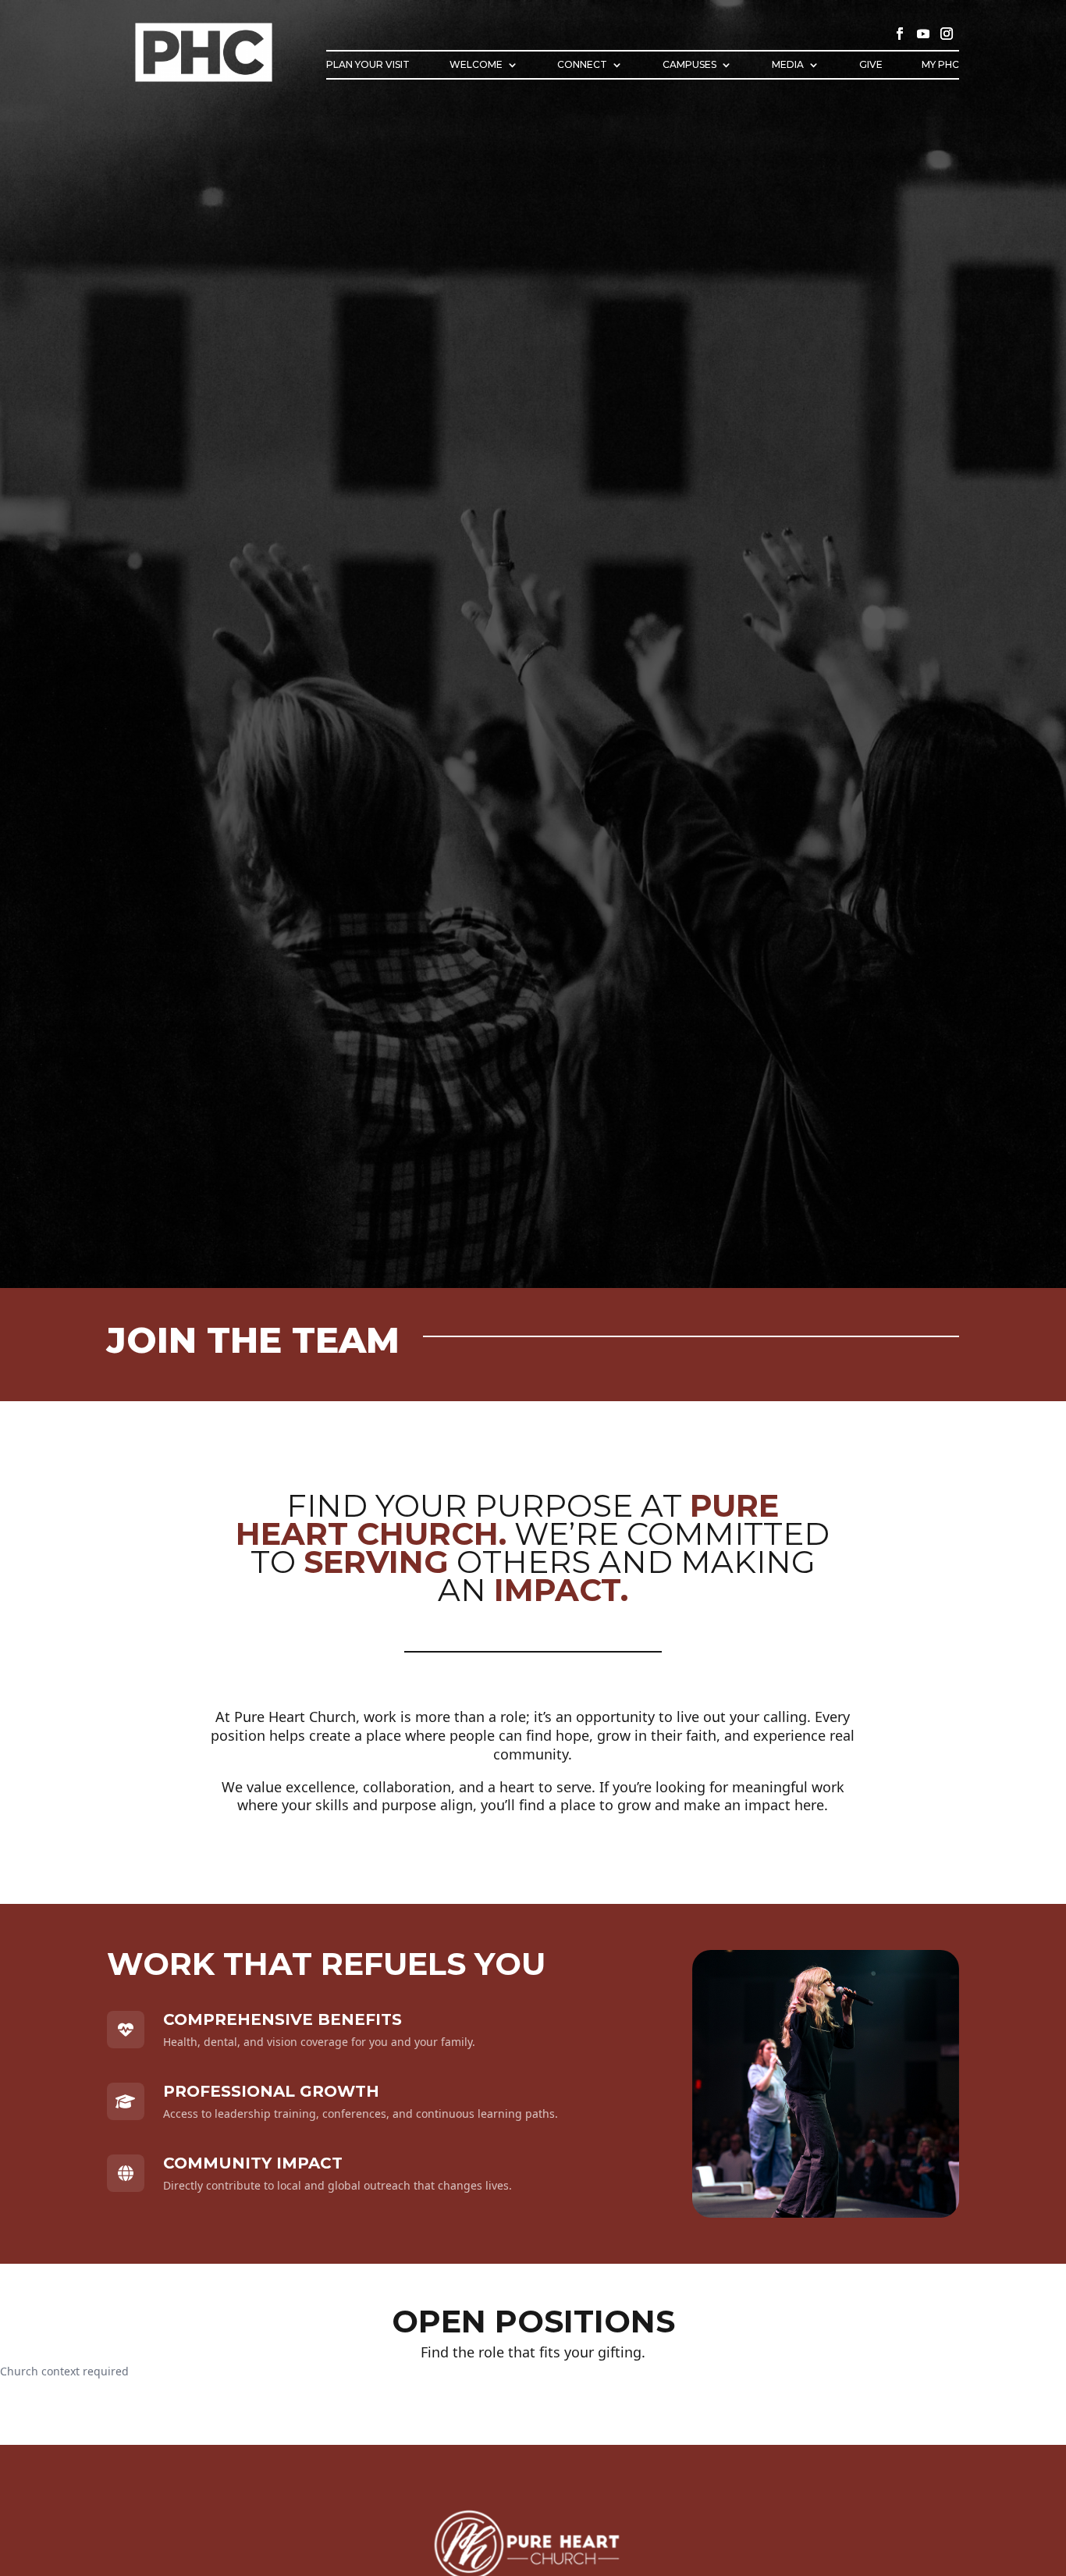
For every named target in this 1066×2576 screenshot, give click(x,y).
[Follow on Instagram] (947, 34)
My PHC (940, 65)
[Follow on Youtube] (923, 34)
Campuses (689, 65)
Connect (582, 65)
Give (871, 65)
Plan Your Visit (368, 65)
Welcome (476, 65)
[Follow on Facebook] (900, 34)
